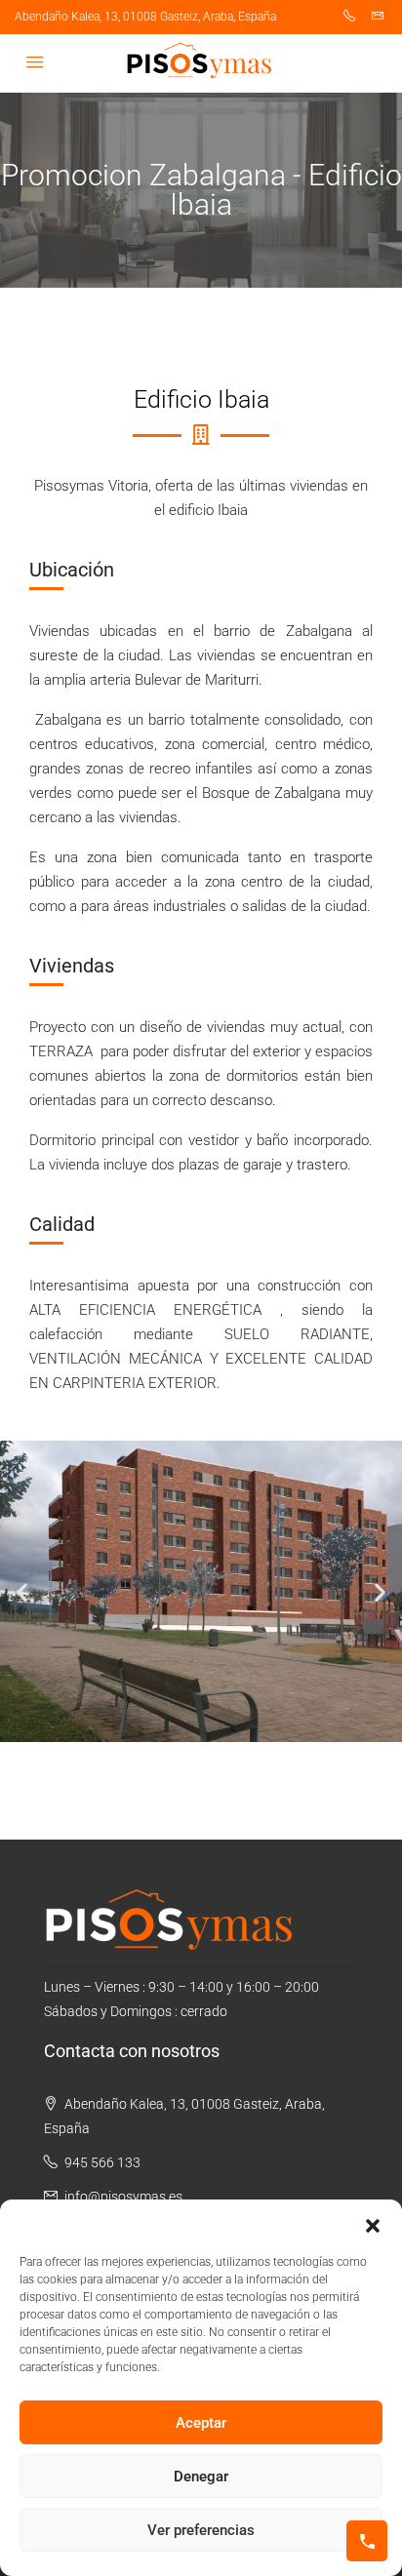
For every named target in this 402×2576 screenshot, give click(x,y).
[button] (373, 2224)
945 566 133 (102, 2162)
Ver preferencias (201, 2530)
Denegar (201, 2477)
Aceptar (201, 2423)
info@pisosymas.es (123, 2197)
